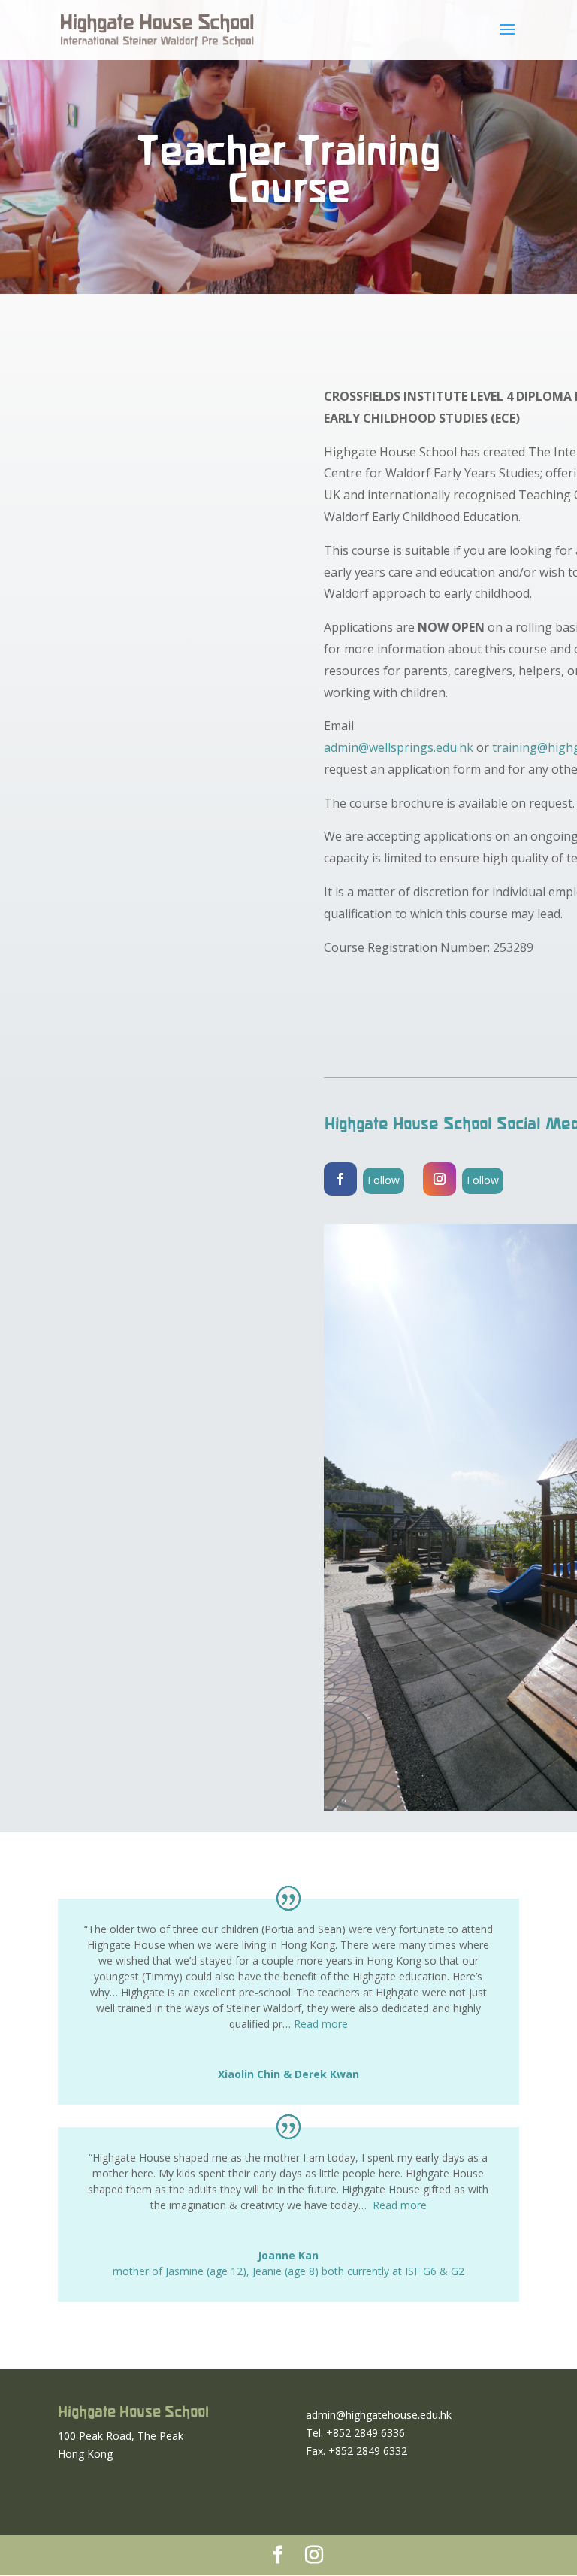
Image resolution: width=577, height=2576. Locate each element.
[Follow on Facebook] (340, 1179)
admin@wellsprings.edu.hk (399, 747)
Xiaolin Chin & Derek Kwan (288, 2074)
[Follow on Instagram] (440, 1179)
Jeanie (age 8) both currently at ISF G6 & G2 (358, 2271)
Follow (384, 1180)
